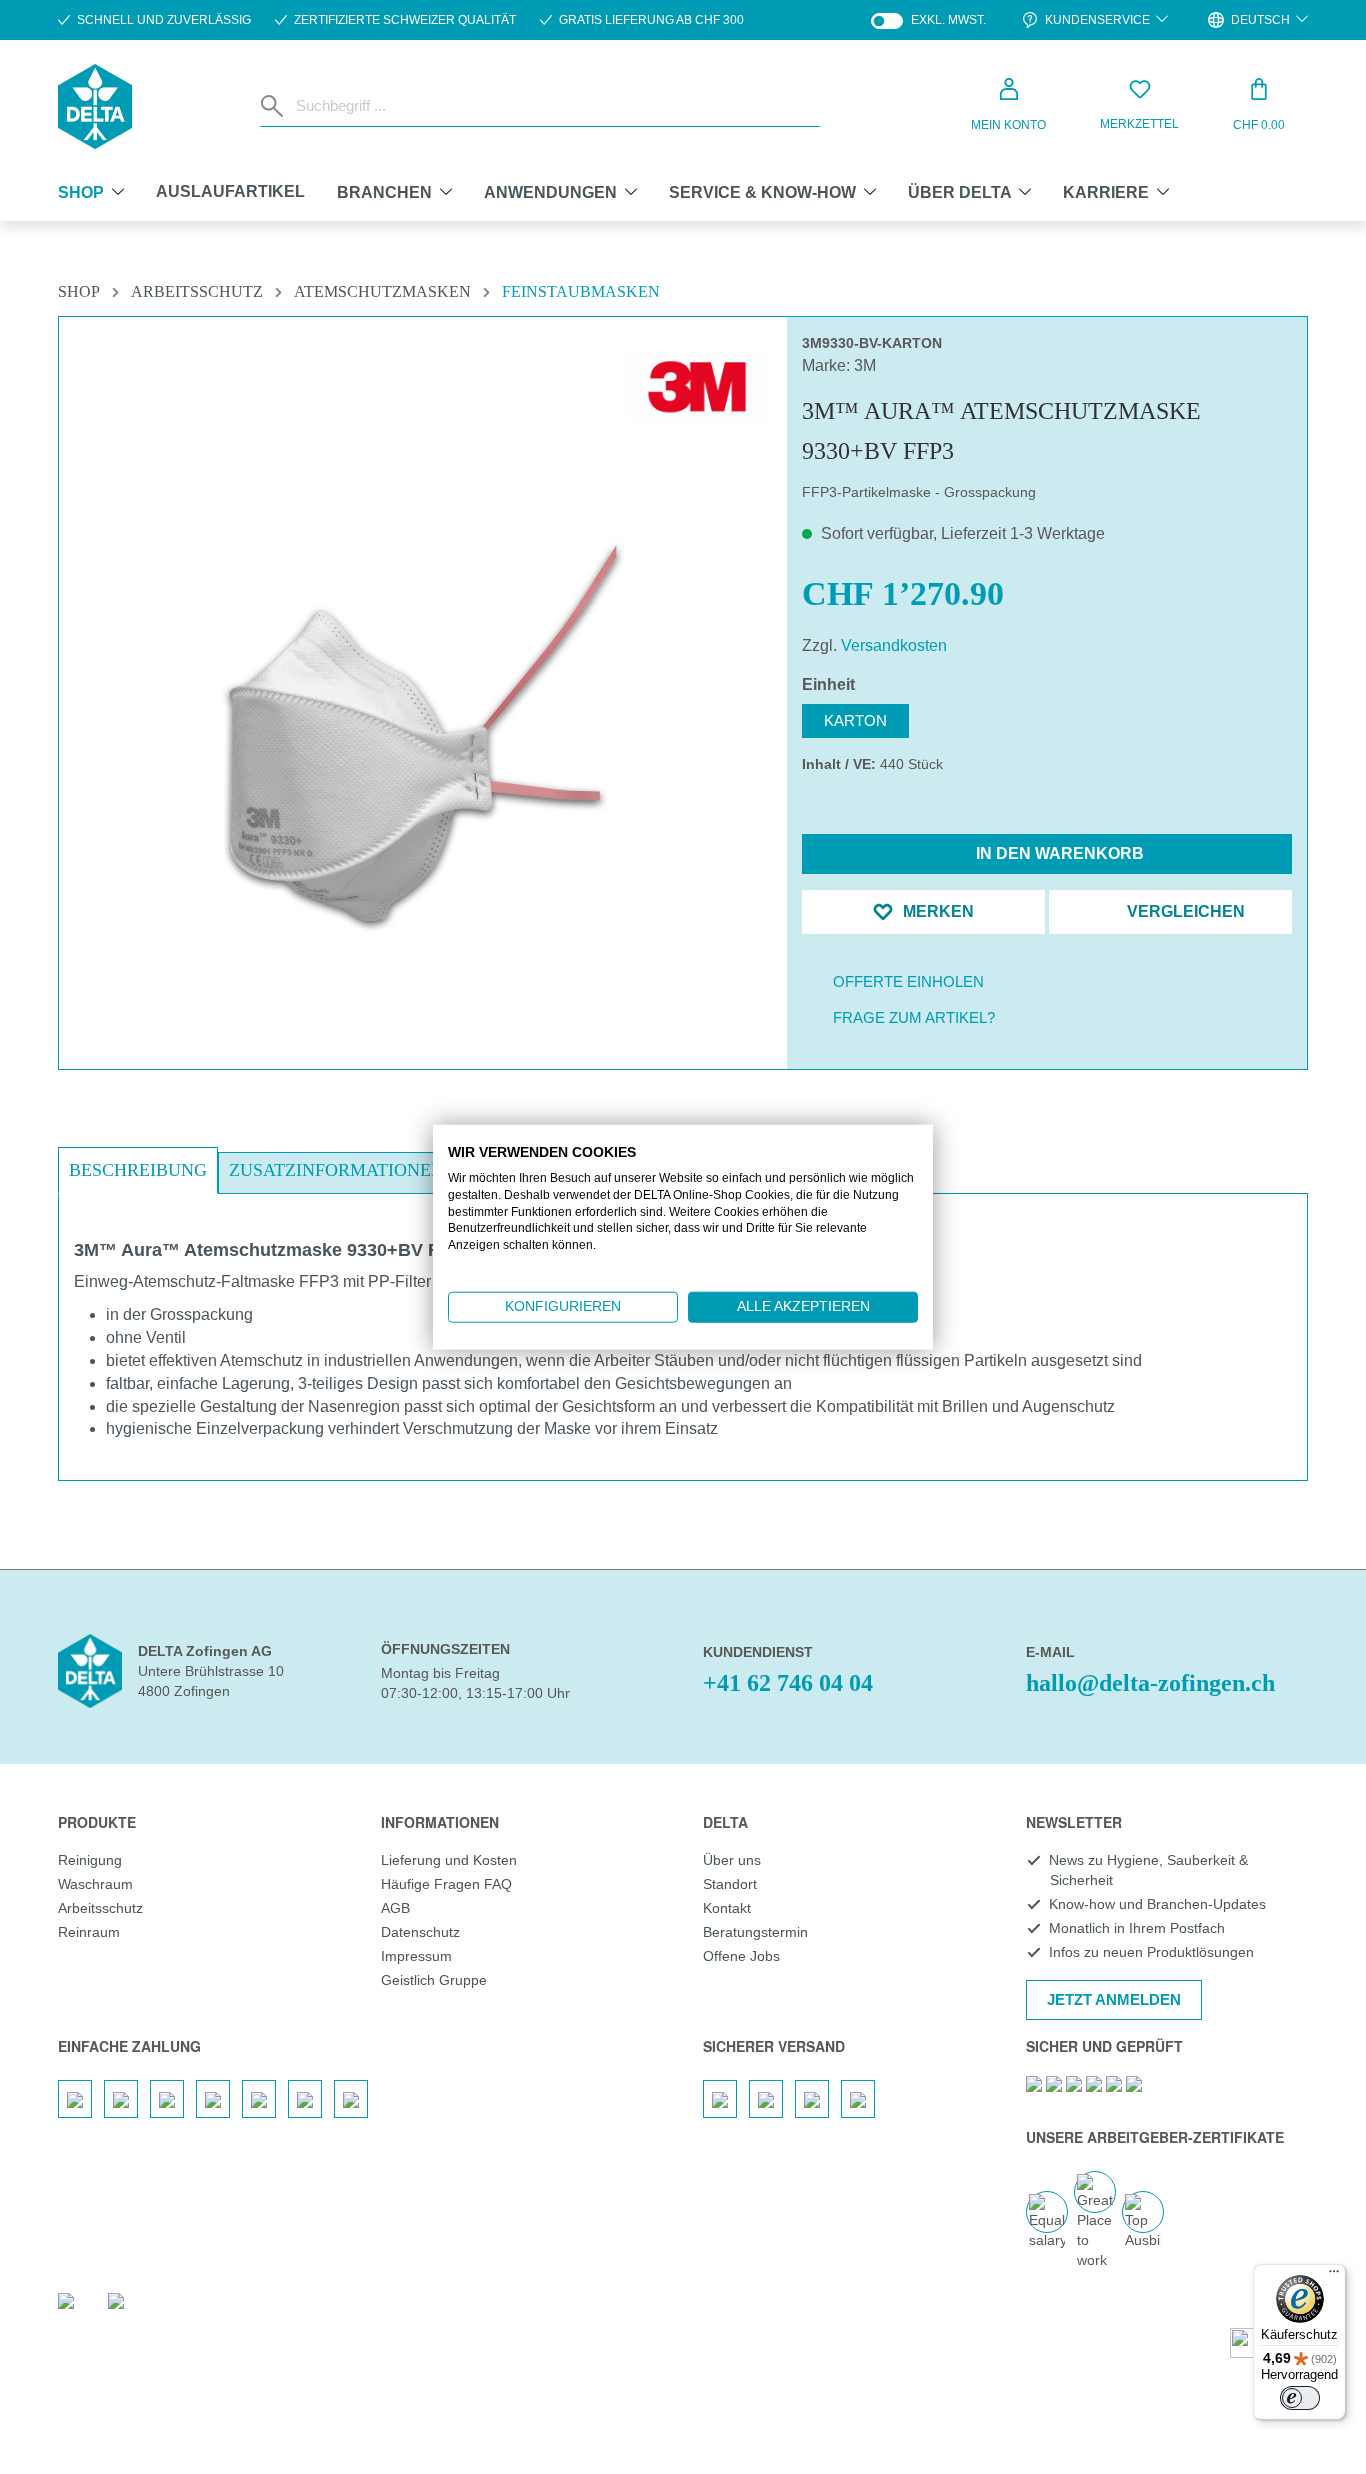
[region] (423, 685)
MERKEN (936, 911)
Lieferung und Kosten (449, 1860)
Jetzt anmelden (1114, 1999)
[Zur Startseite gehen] (95, 106)
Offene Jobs (741, 1956)
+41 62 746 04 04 (788, 1683)
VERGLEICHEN (1184, 911)
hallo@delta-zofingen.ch (1150, 1683)
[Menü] (1334, 2276)
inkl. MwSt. (928, 20)
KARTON (855, 720)
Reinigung (90, 1860)
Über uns (732, 1860)
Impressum (416, 1956)
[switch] (1300, 2398)
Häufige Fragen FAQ (446, 1884)
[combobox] (553, 106)
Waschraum (95, 1884)
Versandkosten (894, 645)
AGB (395, 1908)
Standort (730, 1884)
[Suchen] (274, 106)
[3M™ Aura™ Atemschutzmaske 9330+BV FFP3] (423, 733)
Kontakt (727, 1908)
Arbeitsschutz (100, 1908)
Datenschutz (420, 1932)
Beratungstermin (755, 1932)
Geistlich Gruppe (434, 1980)
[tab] (138, 1171)
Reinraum (89, 1932)
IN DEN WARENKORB (1058, 853)
